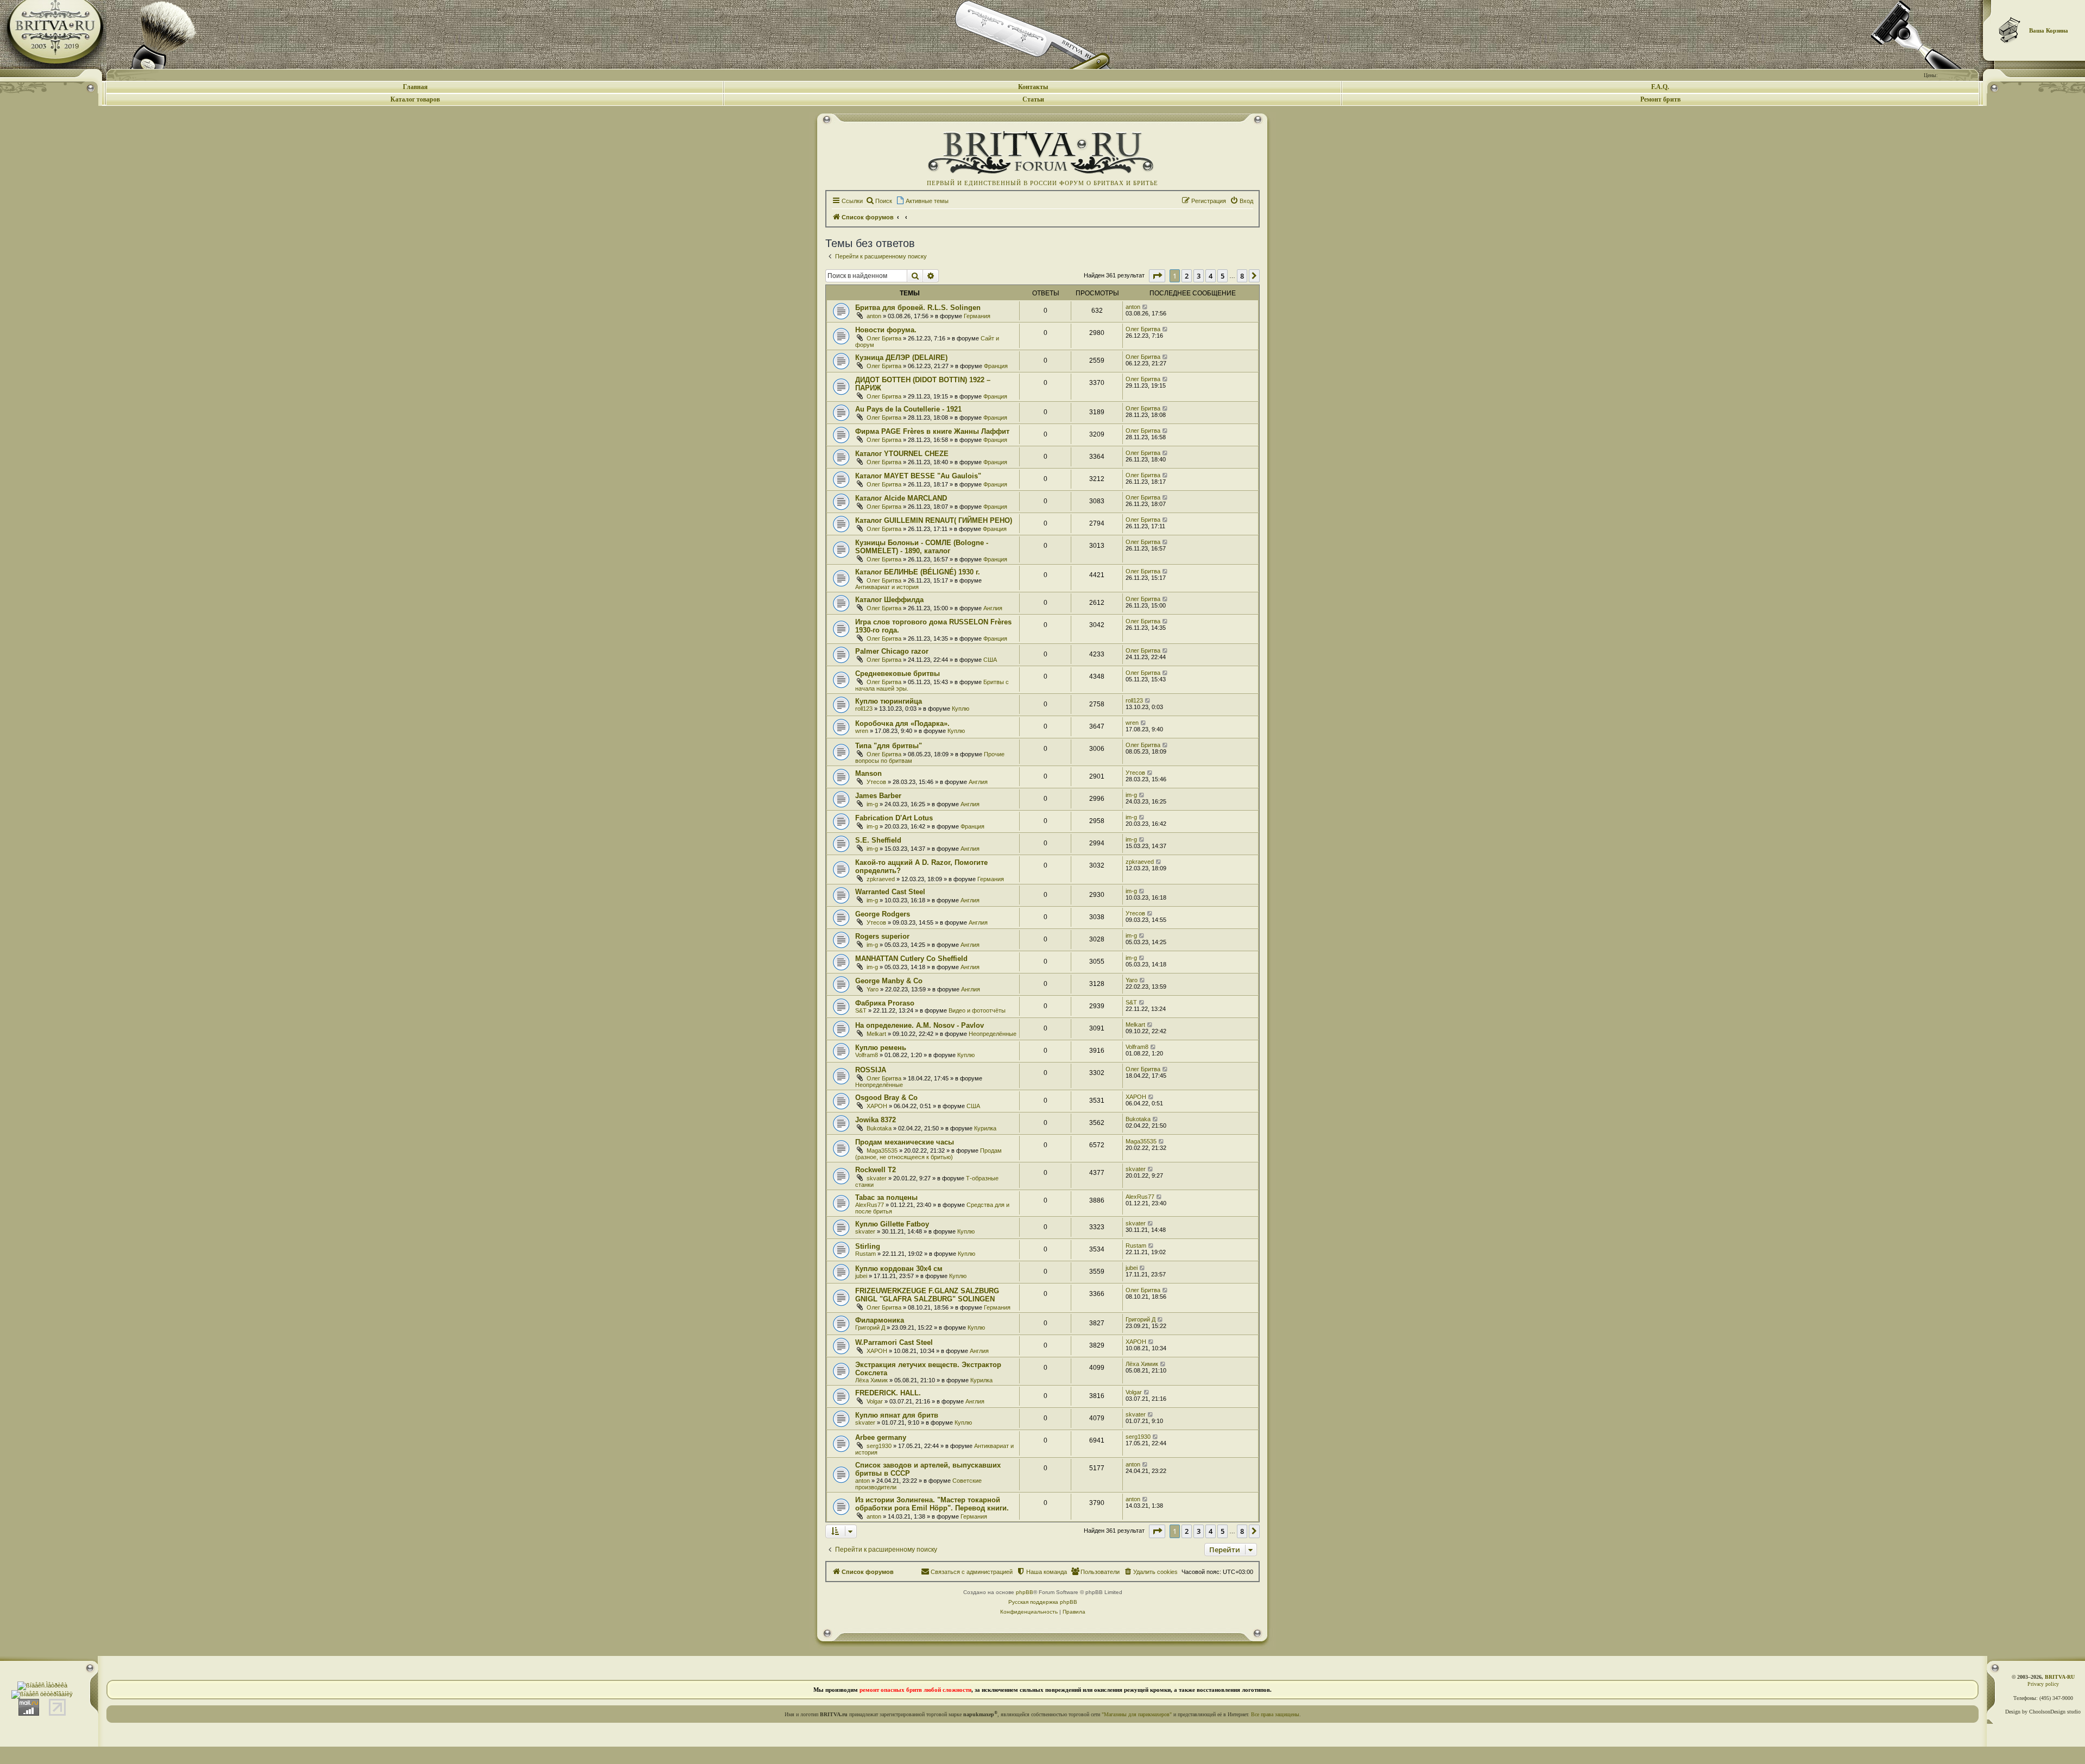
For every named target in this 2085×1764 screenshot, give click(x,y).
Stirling (868, 1246)
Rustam (865, 1254)
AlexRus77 (870, 1205)
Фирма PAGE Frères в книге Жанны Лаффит (932, 431)
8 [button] (1242, 276)
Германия (977, 316)
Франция (996, 366)
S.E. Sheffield (878, 840)
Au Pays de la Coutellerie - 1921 (908, 409)
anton (874, 316)
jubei (861, 1276)
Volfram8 (867, 1055)
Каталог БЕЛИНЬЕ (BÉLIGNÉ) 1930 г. (918, 572)
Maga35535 (882, 1150)
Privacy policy (2043, 1684)
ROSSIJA (871, 1070)
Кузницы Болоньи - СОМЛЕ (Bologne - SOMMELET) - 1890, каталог (922, 547)
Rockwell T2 (876, 1170)
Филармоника (880, 1320)
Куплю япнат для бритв (897, 1415)
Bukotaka (879, 1128)
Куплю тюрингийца (889, 701)
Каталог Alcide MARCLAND (901, 498)
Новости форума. (886, 330)
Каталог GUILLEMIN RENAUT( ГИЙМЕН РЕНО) (934, 520)
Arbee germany (881, 1437)
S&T (861, 1010)
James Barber (878, 796)
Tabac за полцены (886, 1197)
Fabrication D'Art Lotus (894, 818)
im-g (872, 804)
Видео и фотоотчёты (977, 1010)
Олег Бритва (884, 338)
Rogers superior (882, 936)
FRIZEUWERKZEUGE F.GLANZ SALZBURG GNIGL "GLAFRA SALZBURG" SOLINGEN (927, 1295)
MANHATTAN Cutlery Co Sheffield (911, 959)
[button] (1157, 276)
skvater (877, 1178)
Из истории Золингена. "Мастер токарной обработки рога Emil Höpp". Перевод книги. (932, 1504)
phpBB (1025, 1592)
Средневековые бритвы (898, 674)
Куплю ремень (881, 1048)
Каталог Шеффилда (889, 600)
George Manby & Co (889, 981)
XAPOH (877, 1106)
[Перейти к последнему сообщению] (1145, 307)
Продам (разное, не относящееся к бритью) (928, 1154)
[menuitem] (879, 201)
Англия (993, 608)
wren (862, 731)
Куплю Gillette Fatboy (892, 1224)
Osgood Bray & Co (886, 1098)
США (990, 660)
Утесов (876, 782)
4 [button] (1211, 276)
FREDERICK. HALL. (888, 1393)
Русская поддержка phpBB (1043, 1602)
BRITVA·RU (2060, 1677)
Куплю (961, 709)
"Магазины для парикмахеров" (1137, 1714)
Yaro (873, 989)
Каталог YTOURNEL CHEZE (902, 454)
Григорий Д (870, 1327)
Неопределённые (993, 1034)
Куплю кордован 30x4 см (899, 1269)
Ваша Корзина (2049, 30)
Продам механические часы (905, 1142)
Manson (868, 773)
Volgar (875, 1401)
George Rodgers (883, 914)
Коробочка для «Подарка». (902, 723)
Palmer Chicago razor (892, 651)
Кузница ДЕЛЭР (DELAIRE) (901, 358)
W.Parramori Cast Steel (894, 1342)
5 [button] (1222, 276)
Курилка (985, 1128)
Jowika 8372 (876, 1120)
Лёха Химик (871, 1380)
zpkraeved (881, 879)
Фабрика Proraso (885, 1003)
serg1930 (879, 1446)
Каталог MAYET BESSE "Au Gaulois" (918, 476)
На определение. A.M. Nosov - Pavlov (920, 1025)
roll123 (864, 709)
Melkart (876, 1034)
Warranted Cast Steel (890, 892)
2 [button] (1187, 276)
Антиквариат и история (887, 587)
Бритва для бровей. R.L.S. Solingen (918, 308)
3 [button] (1199, 276)
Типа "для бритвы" (889, 746)
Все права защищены (1275, 1714)
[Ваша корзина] (2010, 30)
